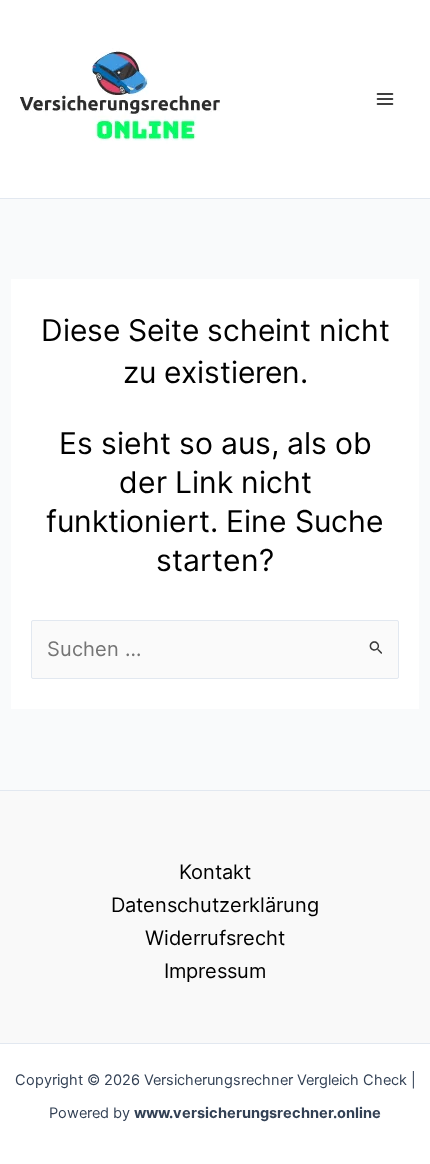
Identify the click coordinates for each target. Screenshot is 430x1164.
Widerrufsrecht (215, 938)
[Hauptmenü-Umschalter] (385, 99)
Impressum (215, 971)
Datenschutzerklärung (215, 905)
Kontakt (215, 872)
